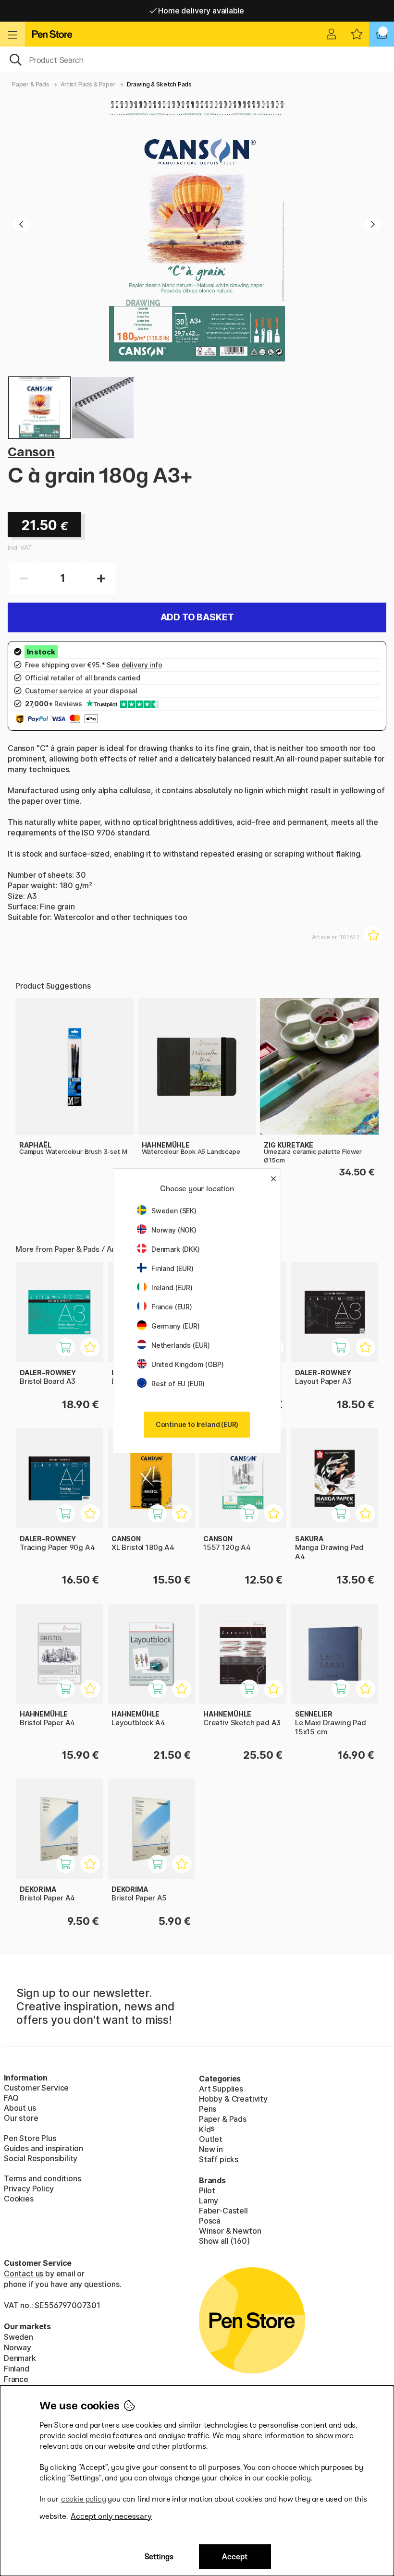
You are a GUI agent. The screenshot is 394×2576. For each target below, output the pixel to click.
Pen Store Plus (30, 2138)
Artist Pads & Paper (88, 84)
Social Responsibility (41, 2158)
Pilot (207, 2190)
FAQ (11, 2098)
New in (211, 2149)
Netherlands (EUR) (181, 1345)
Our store (21, 2118)
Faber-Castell (223, 2211)
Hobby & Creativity (233, 2099)
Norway (18, 2347)
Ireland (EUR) (172, 1288)
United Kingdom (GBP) (187, 1364)
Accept (235, 2557)
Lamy (209, 2201)
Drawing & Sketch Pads (159, 84)
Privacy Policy (29, 2189)
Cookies (19, 2199)
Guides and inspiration (43, 2148)
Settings (159, 2557)
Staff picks (219, 2159)
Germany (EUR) (176, 1326)
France (16, 2379)
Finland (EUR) (172, 1268)
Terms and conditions (42, 2178)
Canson (31, 452)
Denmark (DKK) (176, 1249)
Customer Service (36, 2088)
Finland (17, 2369)
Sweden (18, 2337)
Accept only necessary (111, 2516)
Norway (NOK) (174, 1230)
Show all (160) (224, 2241)
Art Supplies (221, 2089)
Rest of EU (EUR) (178, 1384)
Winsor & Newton (230, 2231)
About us (20, 2108)
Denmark (20, 2358)
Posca (210, 2221)
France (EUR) (172, 1307)
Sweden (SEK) (174, 1211)
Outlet (211, 2139)
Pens (208, 2109)
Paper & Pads (31, 84)
